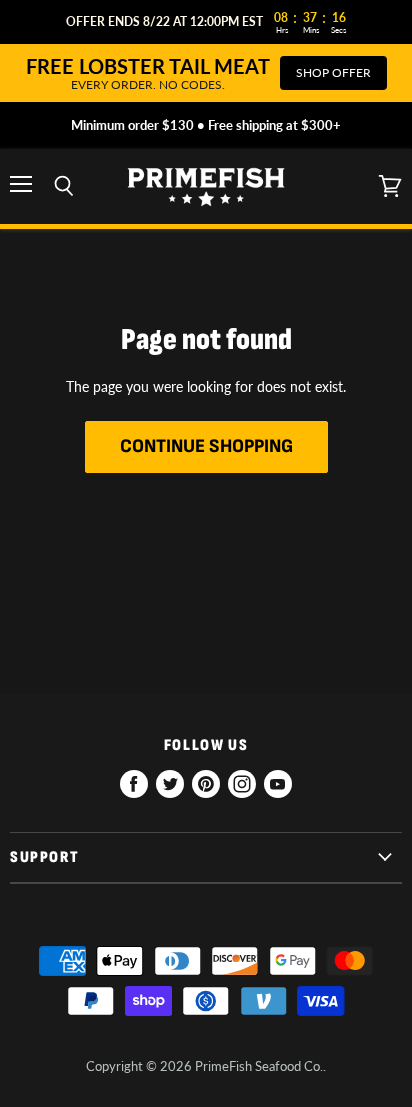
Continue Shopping (206, 446)
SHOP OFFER (333, 72)
